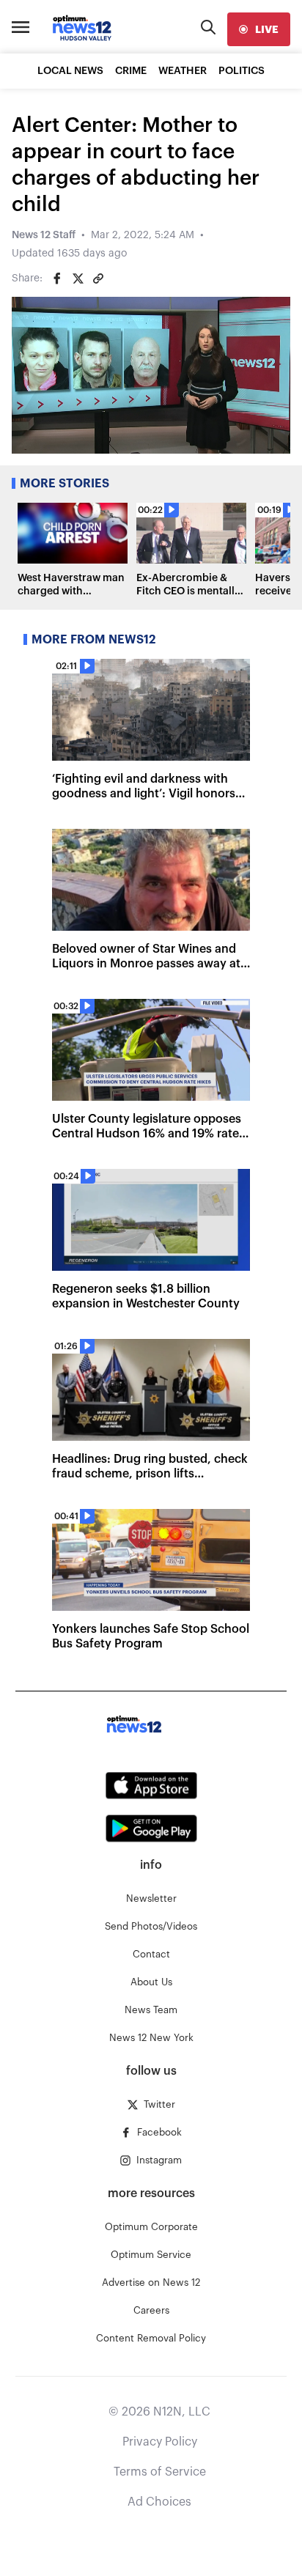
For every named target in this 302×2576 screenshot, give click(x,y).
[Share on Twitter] (78, 278)
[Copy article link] (98, 278)
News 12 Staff (44, 235)
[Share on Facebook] (57, 278)
